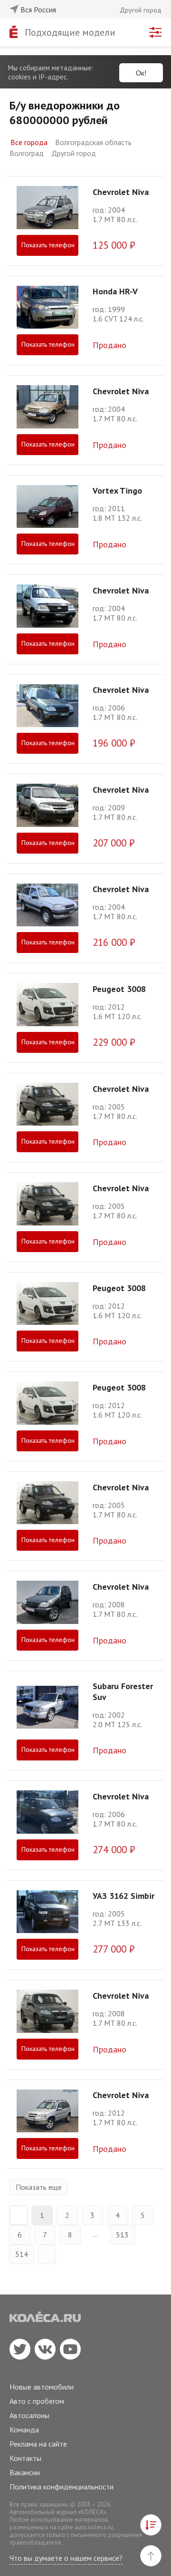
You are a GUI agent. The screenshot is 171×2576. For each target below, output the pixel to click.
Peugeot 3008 (119, 989)
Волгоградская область (93, 142)
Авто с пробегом (37, 2401)
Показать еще (39, 2187)
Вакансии (25, 2472)
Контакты (25, 2458)
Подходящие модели (70, 32)
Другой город (74, 153)
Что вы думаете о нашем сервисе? (66, 2558)
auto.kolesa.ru (94, 2527)
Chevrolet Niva (121, 192)
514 (22, 2254)
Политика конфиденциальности (62, 2487)
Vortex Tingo (117, 491)
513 (122, 2235)
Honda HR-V (115, 291)
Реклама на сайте (38, 2444)
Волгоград (27, 153)
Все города (29, 142)
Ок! (141, 73)
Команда (24, 2430)
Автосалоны (29, 2415)
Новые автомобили (42, 2387)
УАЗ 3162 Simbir (123, 1896)
